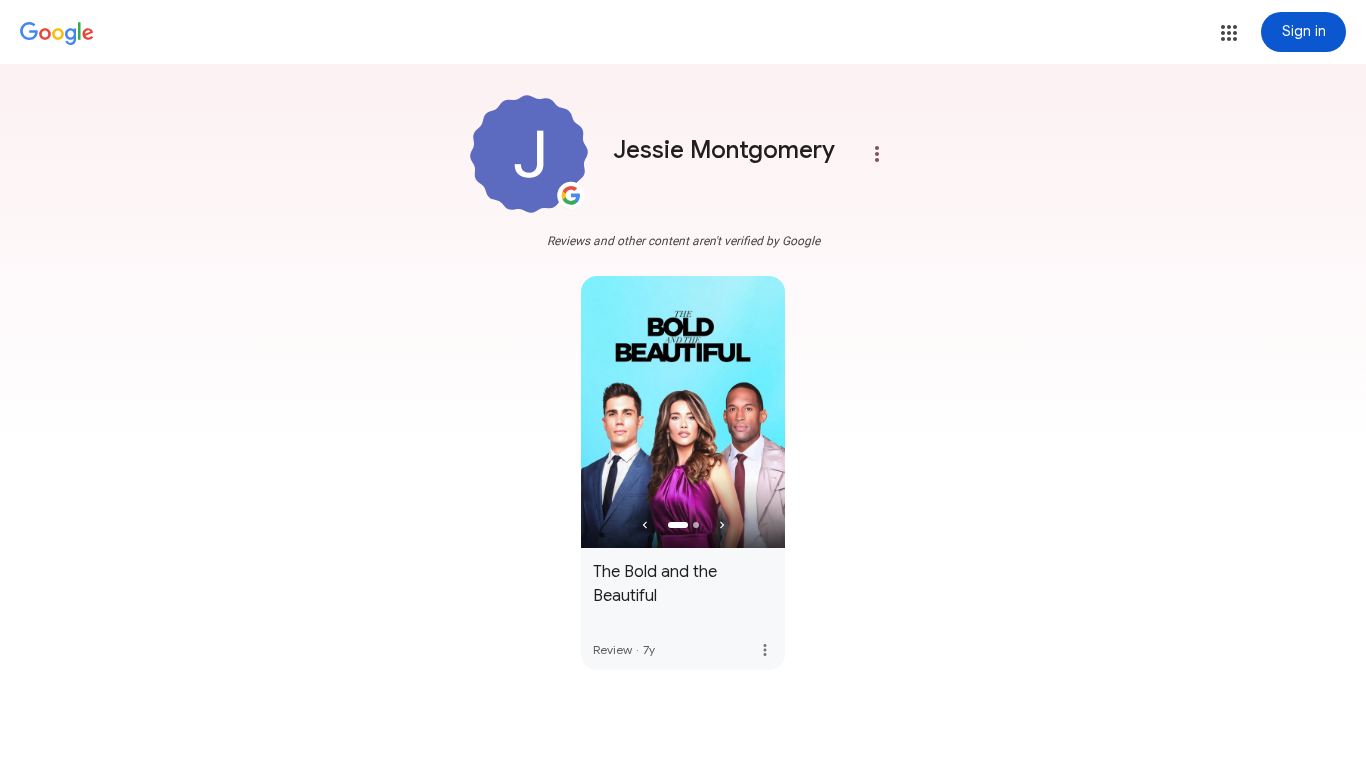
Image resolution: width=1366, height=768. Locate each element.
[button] (1229, 33)
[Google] (57, 34)
